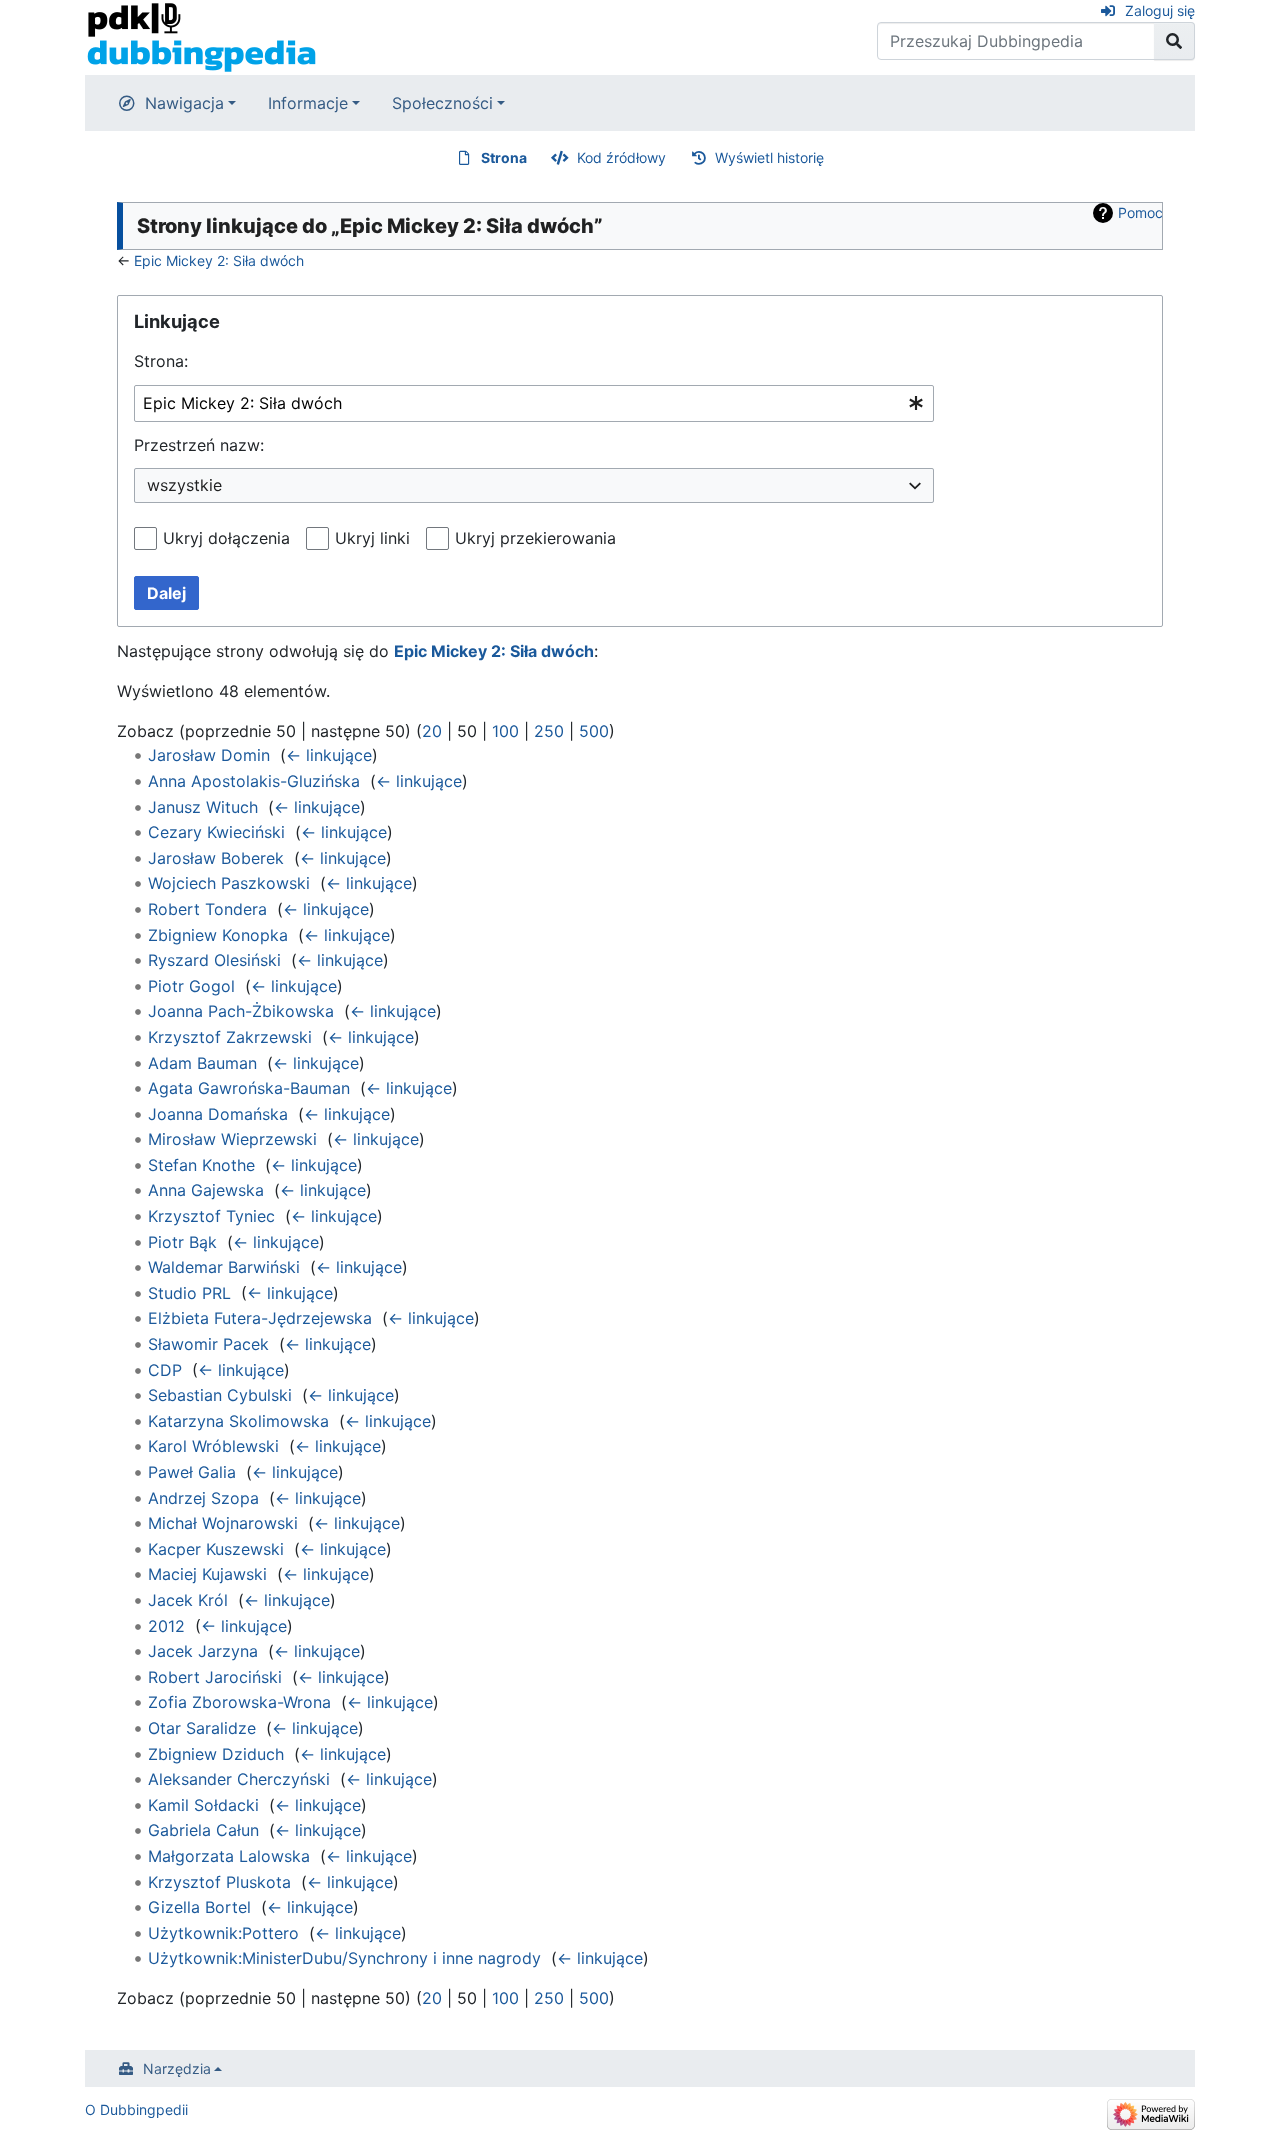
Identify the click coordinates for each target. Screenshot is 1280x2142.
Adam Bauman (202, 1063)
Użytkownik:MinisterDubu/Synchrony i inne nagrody (344, 1958)
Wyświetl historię (769, 157)
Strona (504, 157)
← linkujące (329, 755)
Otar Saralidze (202, 1728)
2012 (166, 1626)
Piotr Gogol (191, 986)
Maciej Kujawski (207, 1574)
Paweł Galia (192, 1472)
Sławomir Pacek (208, 1344)
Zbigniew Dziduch (216, 1754)
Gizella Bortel (199, 1907)
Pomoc (1140, 212)
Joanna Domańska (218, 1114)
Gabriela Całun (203, 1830)
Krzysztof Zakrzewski (230, 1037)
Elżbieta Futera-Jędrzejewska (260, 1318)
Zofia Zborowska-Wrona (239, 1702)
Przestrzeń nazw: (199, 445)
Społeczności (442, 103)
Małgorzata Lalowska (229, 1856)
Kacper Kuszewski (216, 1549)
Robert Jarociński (215, 1677)
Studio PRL (189, 1293)
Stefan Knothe (201, 1165)
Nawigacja (184, 103)
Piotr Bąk (182, 1242)
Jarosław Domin (209, 755)
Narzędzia (177, 2068)
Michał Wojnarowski (223, 1523)
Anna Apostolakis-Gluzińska (254, 781)
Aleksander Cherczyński (239, 1779)
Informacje (308, 103)
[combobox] (534, 403)
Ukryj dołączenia (226, 538)
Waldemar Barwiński (224, 1267)
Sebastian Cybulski (220, 1395)
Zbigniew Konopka (218, 935)
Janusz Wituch (203, 807)
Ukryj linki (372, 538)
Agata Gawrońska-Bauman (249, 1088)
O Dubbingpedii (136, 2109)
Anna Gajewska (206, 1190)
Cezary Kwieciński (216, 832)
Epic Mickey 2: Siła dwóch (219, 260)
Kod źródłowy (621, 157)
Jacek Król (188, 1600)
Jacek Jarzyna (203, 1651)
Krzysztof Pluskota (219, 1882)
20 (432, 731)
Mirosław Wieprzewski (232, 1139)
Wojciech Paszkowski (229, 883)
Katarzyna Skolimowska (238, 1421)
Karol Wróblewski (213, 1446)
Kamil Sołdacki (203, 1805)
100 (505, 731)
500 (594, 731)
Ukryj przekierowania (535, 538)
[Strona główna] (201, 36)
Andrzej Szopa (203, 1498)
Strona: (161, 361)
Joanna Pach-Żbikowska (241, 1011)
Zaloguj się (1160, 10)
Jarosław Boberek (216, 858)
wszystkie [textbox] (184, 485)
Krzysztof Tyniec (211, 1216)
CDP (165, 1370)
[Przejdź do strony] (1174, 41)
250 (549, 731)
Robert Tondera (207, 909)
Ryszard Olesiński (214, 960)
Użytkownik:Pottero (223, 1933)
